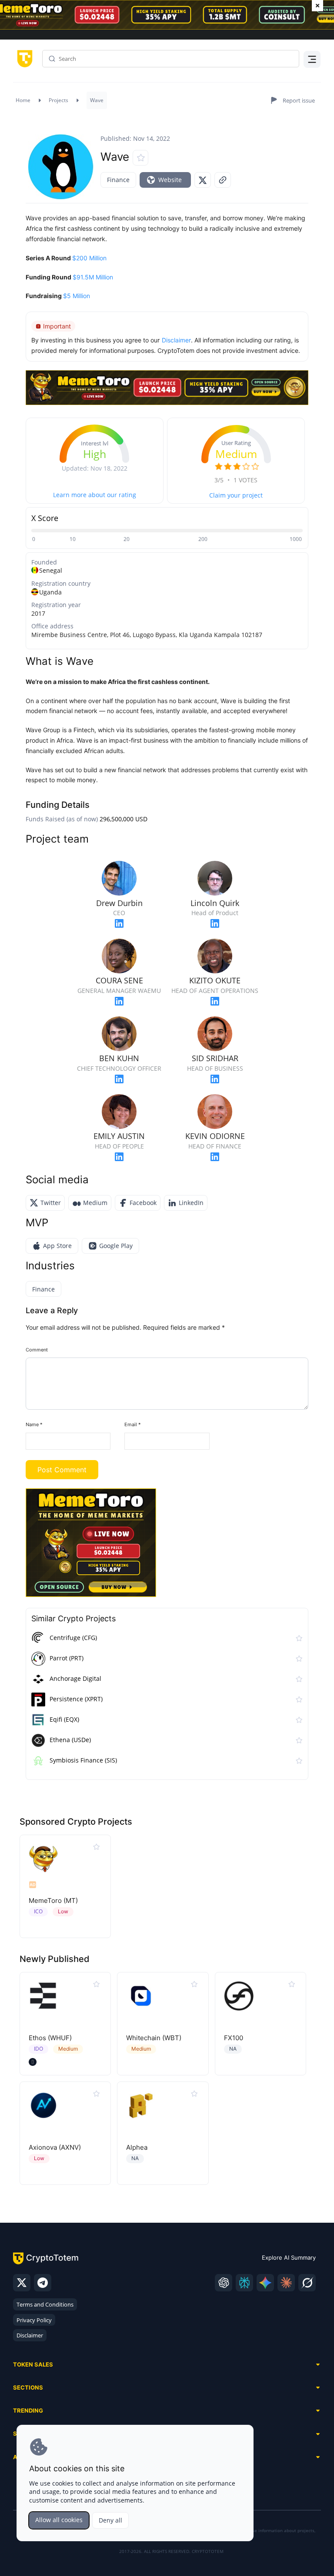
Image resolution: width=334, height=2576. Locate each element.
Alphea (137, 2147)
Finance (118, 180)
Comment (37, 1350)
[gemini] (265, 2283)
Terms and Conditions (45, 2304)
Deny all (110, 2520)
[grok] (307, 2283)
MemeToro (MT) (53, 1900)
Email (133, 1424)
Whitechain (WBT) (154, 2038)
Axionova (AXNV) (55, 2147)
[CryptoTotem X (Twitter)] (22, 2283)
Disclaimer (30, 2335)
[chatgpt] (224, 2283)
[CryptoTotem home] (23, 58)
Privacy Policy (34, 2320)
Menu (310, 61)
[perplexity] (244, 2283)
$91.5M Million (93, 277)
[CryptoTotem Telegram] (43, 2283)
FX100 (234, 2038)
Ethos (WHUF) (50, 2038)
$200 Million (89, 258)
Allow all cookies (59, 2520)
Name (34, 1424)
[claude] (286, 2283)
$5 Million (77, 296)
